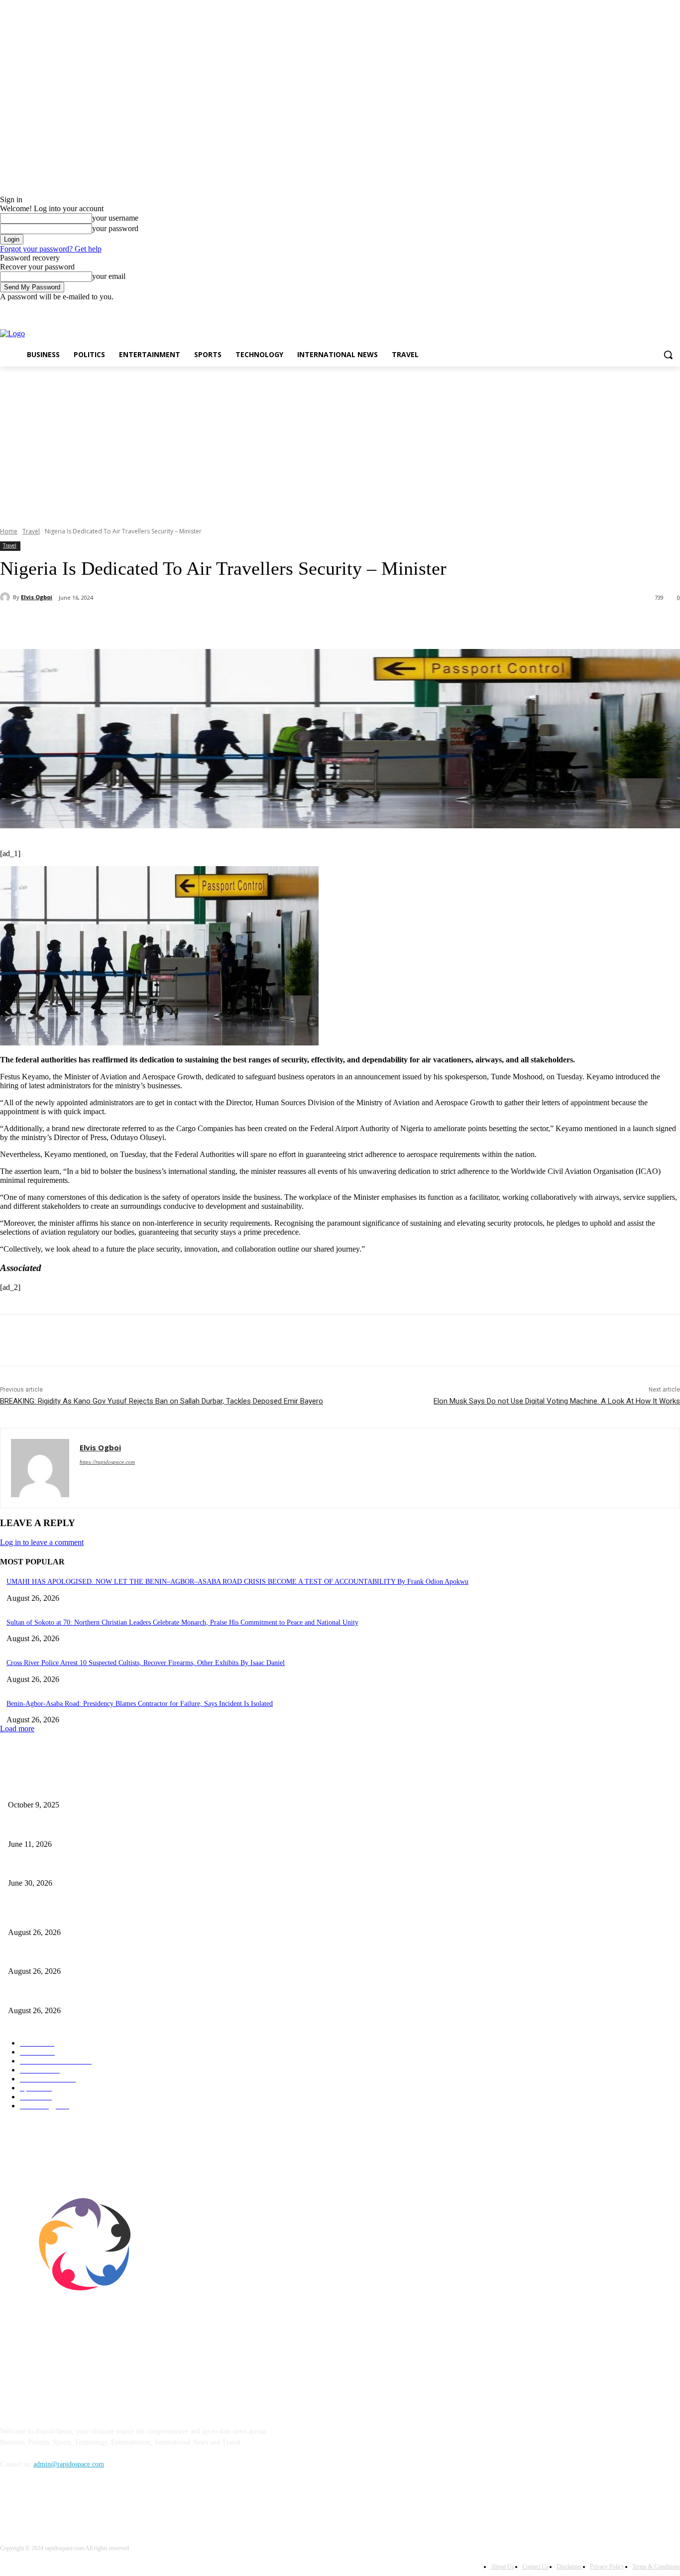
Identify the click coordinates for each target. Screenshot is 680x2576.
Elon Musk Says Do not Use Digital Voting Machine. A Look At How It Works (557, 1401)
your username (115, 218)
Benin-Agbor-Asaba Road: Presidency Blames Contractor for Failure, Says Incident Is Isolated (140, 1704)
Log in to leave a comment (42, 1542)
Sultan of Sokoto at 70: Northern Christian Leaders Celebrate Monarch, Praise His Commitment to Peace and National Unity (182, 1622)
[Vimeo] (660, 309)
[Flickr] (61, 2510)
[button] (668, 355)
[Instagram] (633, 309)
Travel (31, 531)
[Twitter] (647, 309)
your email (109, 276)
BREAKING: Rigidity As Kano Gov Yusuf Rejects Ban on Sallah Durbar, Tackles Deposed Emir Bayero (162, 1401)
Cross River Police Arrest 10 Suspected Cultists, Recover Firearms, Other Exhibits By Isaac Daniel (146, 1663)
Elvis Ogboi (37, 597)
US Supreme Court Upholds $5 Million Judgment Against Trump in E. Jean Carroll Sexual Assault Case (155, 1867)
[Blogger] (10, 2510)
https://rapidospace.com (107, 1462)
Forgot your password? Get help (51, 249)
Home (9, 531)
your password (115, 228)
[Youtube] (674, 309)
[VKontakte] (112, 2510)
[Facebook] (619, 309)
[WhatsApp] (199, 624)
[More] (235, 624)
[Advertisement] (340, 441)
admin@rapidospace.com (69, 2464)
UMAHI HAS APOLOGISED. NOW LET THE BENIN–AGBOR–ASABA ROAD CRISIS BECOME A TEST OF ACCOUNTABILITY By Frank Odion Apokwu (237, 1582)
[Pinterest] (163, 624)
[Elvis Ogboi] (6, 597)
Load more (17, 1729)
